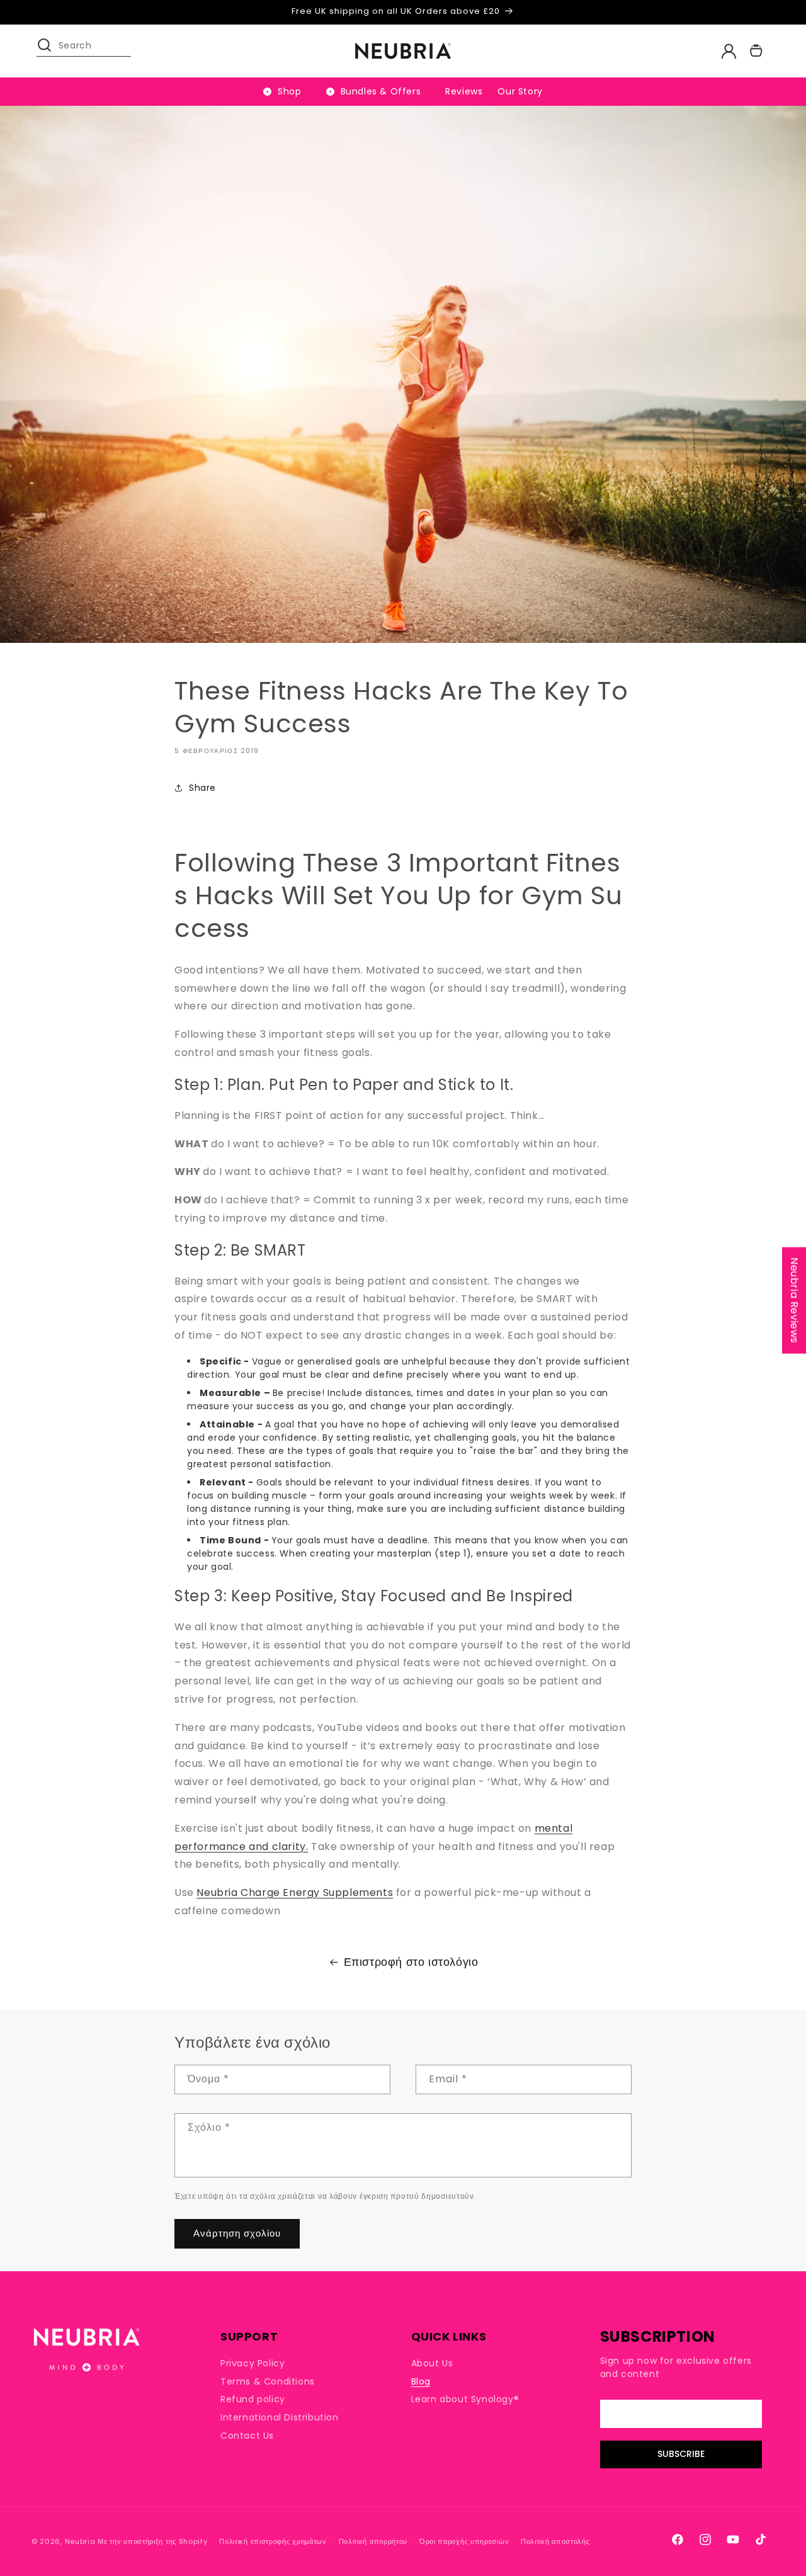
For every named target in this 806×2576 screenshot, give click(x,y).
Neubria (80, 2541)
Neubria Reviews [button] (794, 1300)
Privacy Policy (253, 2363)
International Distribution (280, 2417)
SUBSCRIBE (681, 2454)
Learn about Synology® (465, 2400)
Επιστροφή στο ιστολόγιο (411, 1962)
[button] (50, 51)
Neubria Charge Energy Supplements (295, 1892)
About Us (432, 2363)
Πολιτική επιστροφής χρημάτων (273, 2541)
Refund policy (253, 2400)
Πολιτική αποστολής (555, 2541)
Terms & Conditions (268, 2381)
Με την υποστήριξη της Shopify (152, 2541)
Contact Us (247, 2436)
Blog (421, 2381)
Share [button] (202, 788)
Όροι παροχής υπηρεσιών (464, 2541)
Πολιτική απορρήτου (373, 2541)
